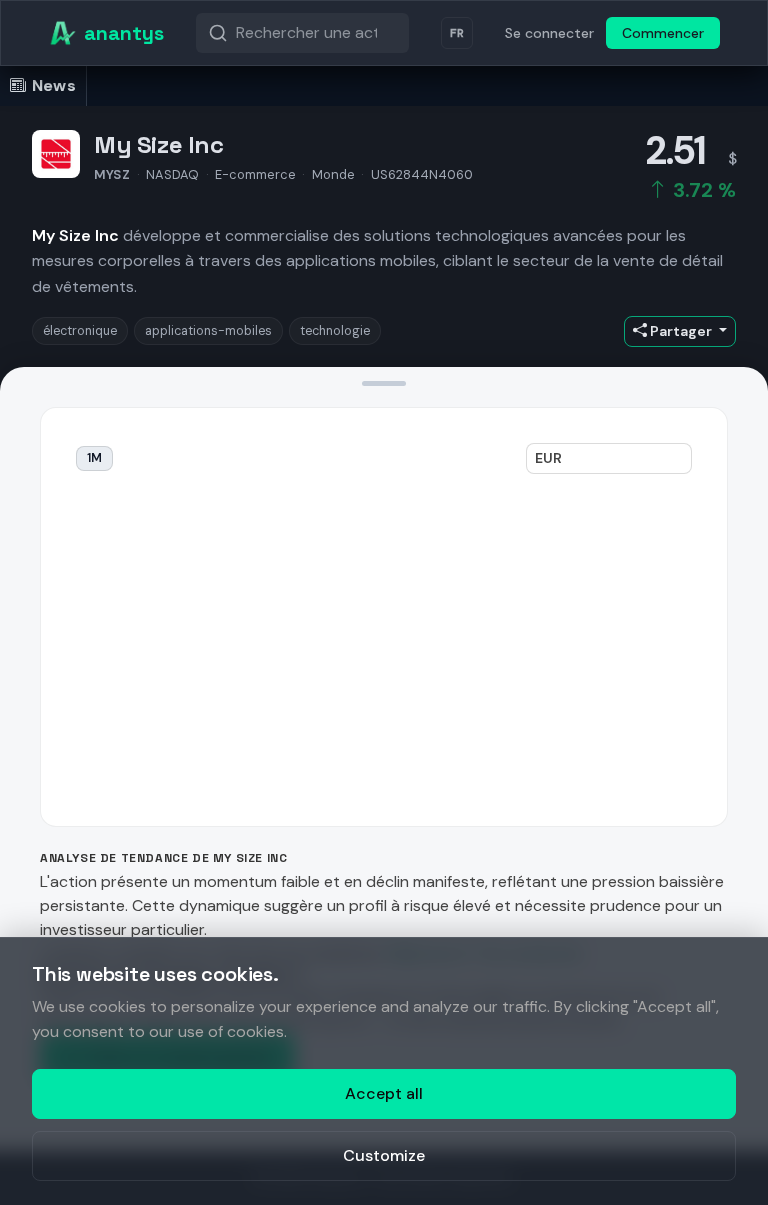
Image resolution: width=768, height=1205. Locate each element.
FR (457, 33)
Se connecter (549, 33)
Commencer (663, 33)
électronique (80, 331)
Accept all (384, 1093)
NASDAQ (172, 174)
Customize (384, 1155)
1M (94, 458)
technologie (335, 331)
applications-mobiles (208, 331)
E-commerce (255, 174)
